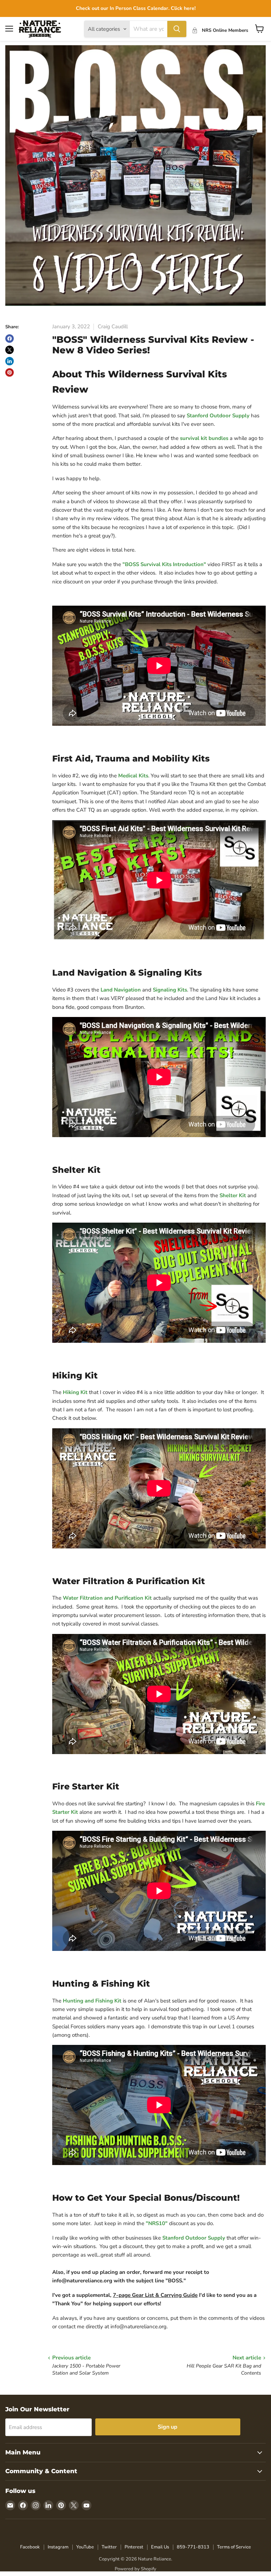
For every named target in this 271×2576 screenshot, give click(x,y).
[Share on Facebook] (10, 339)
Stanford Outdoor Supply (218, 416)
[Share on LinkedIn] (10, 361)
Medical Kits (133, 776)
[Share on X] (10, 350)
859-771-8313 (193, 2547)
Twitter (109, 2547)
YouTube (85, 2547)
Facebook (30, 2547)
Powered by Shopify (135, 2569)
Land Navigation (121, 990)
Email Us (160, 2547)
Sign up (168, 2427)
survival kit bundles (204, 438)
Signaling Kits (170, 990)
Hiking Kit (75, 1392)
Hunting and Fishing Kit (92, 2001)
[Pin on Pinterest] (10, 372)
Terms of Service (234, 2547)
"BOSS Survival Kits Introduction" (164, 564)
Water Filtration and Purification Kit (107, 1598)
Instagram (58, 2547)
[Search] (177, 29)
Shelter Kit (233, 1195)
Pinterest (134, 2547)
